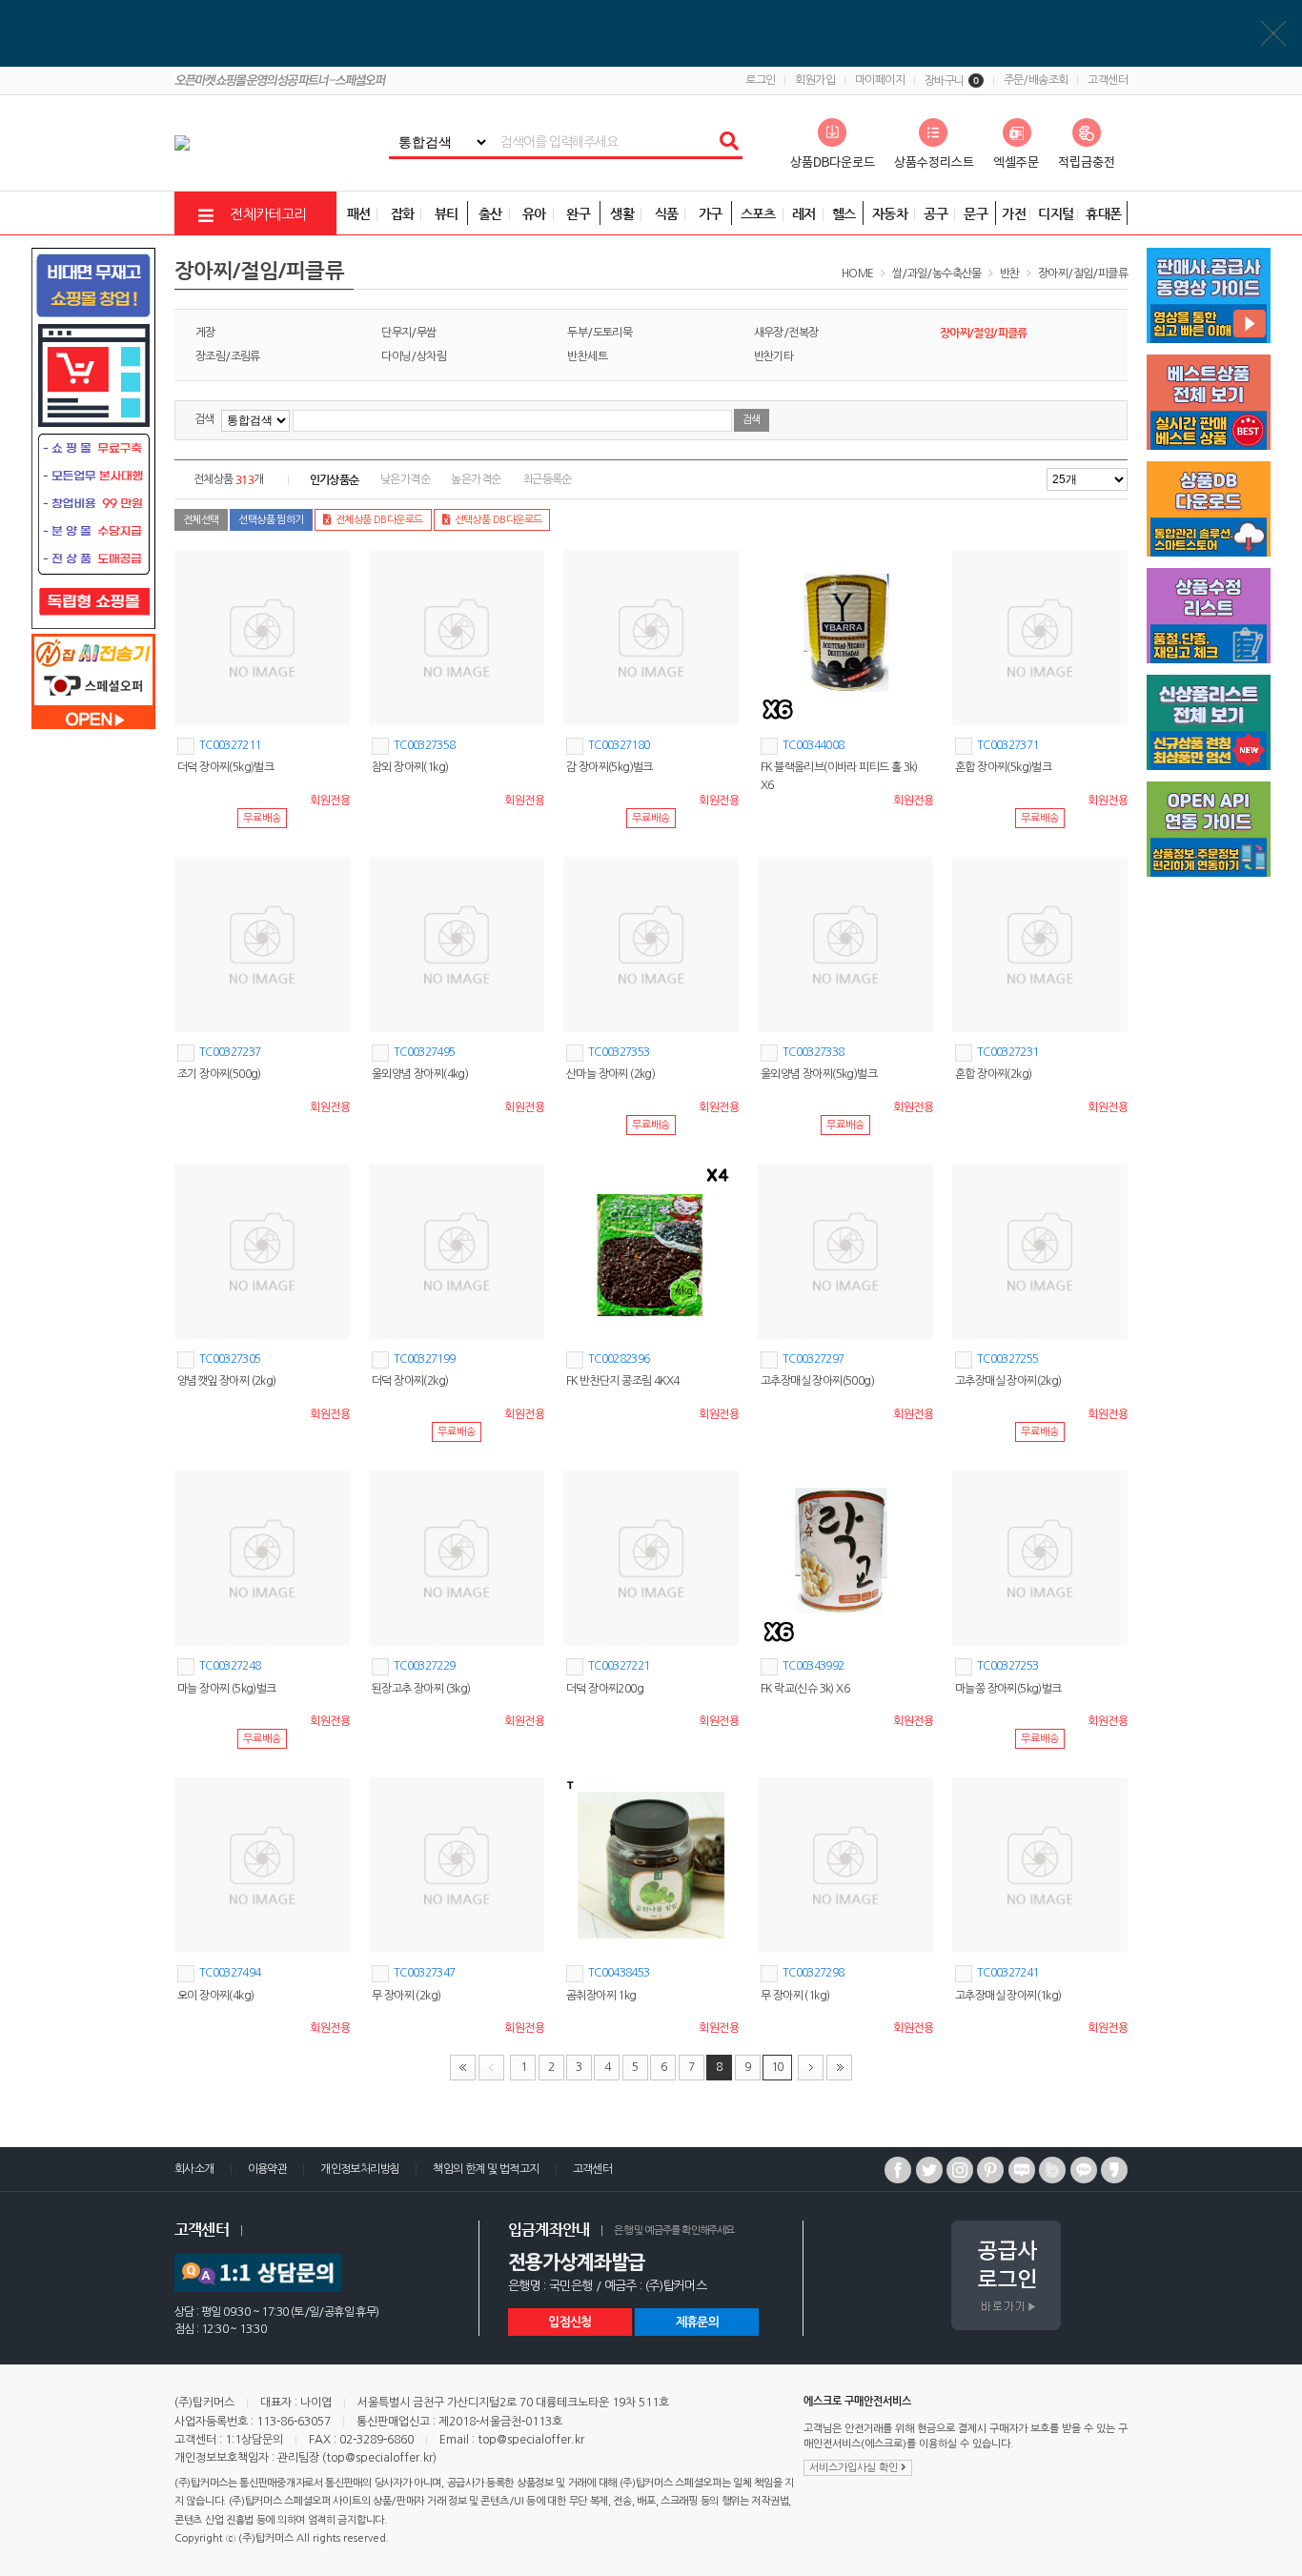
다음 (811, 2068)
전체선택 (201, 520)
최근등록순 (547, 479)
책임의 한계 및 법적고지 (486, 2169)
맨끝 (839, 2068)
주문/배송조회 (1036, 80)
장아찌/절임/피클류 (1083, 274)
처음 (463, 2068)
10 (777, 2067)
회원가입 (815, 80)
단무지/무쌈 (408, 333)
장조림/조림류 (228, 356)
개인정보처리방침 (360, 2169)
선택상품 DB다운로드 (498, 520)
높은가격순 (476, 479)
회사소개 (194, 2169)
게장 (205, 333)
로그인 (760, 80)
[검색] (728, 142)
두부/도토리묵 (600, 333)
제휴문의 (697, 2322)
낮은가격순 (405, 479)
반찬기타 (774, 356)
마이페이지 (880, 80)
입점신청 (570, 2322)
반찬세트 (587, 356)
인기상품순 (335, 479)
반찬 (1010, 274)
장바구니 (952, 81)
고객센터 (1108, 80)
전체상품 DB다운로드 (379, 520)
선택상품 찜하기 (271, 520)
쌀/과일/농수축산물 (937, 274)
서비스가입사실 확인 (855, 2468)
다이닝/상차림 (414, 356)
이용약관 (268, 2169)
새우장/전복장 (786, 333)
